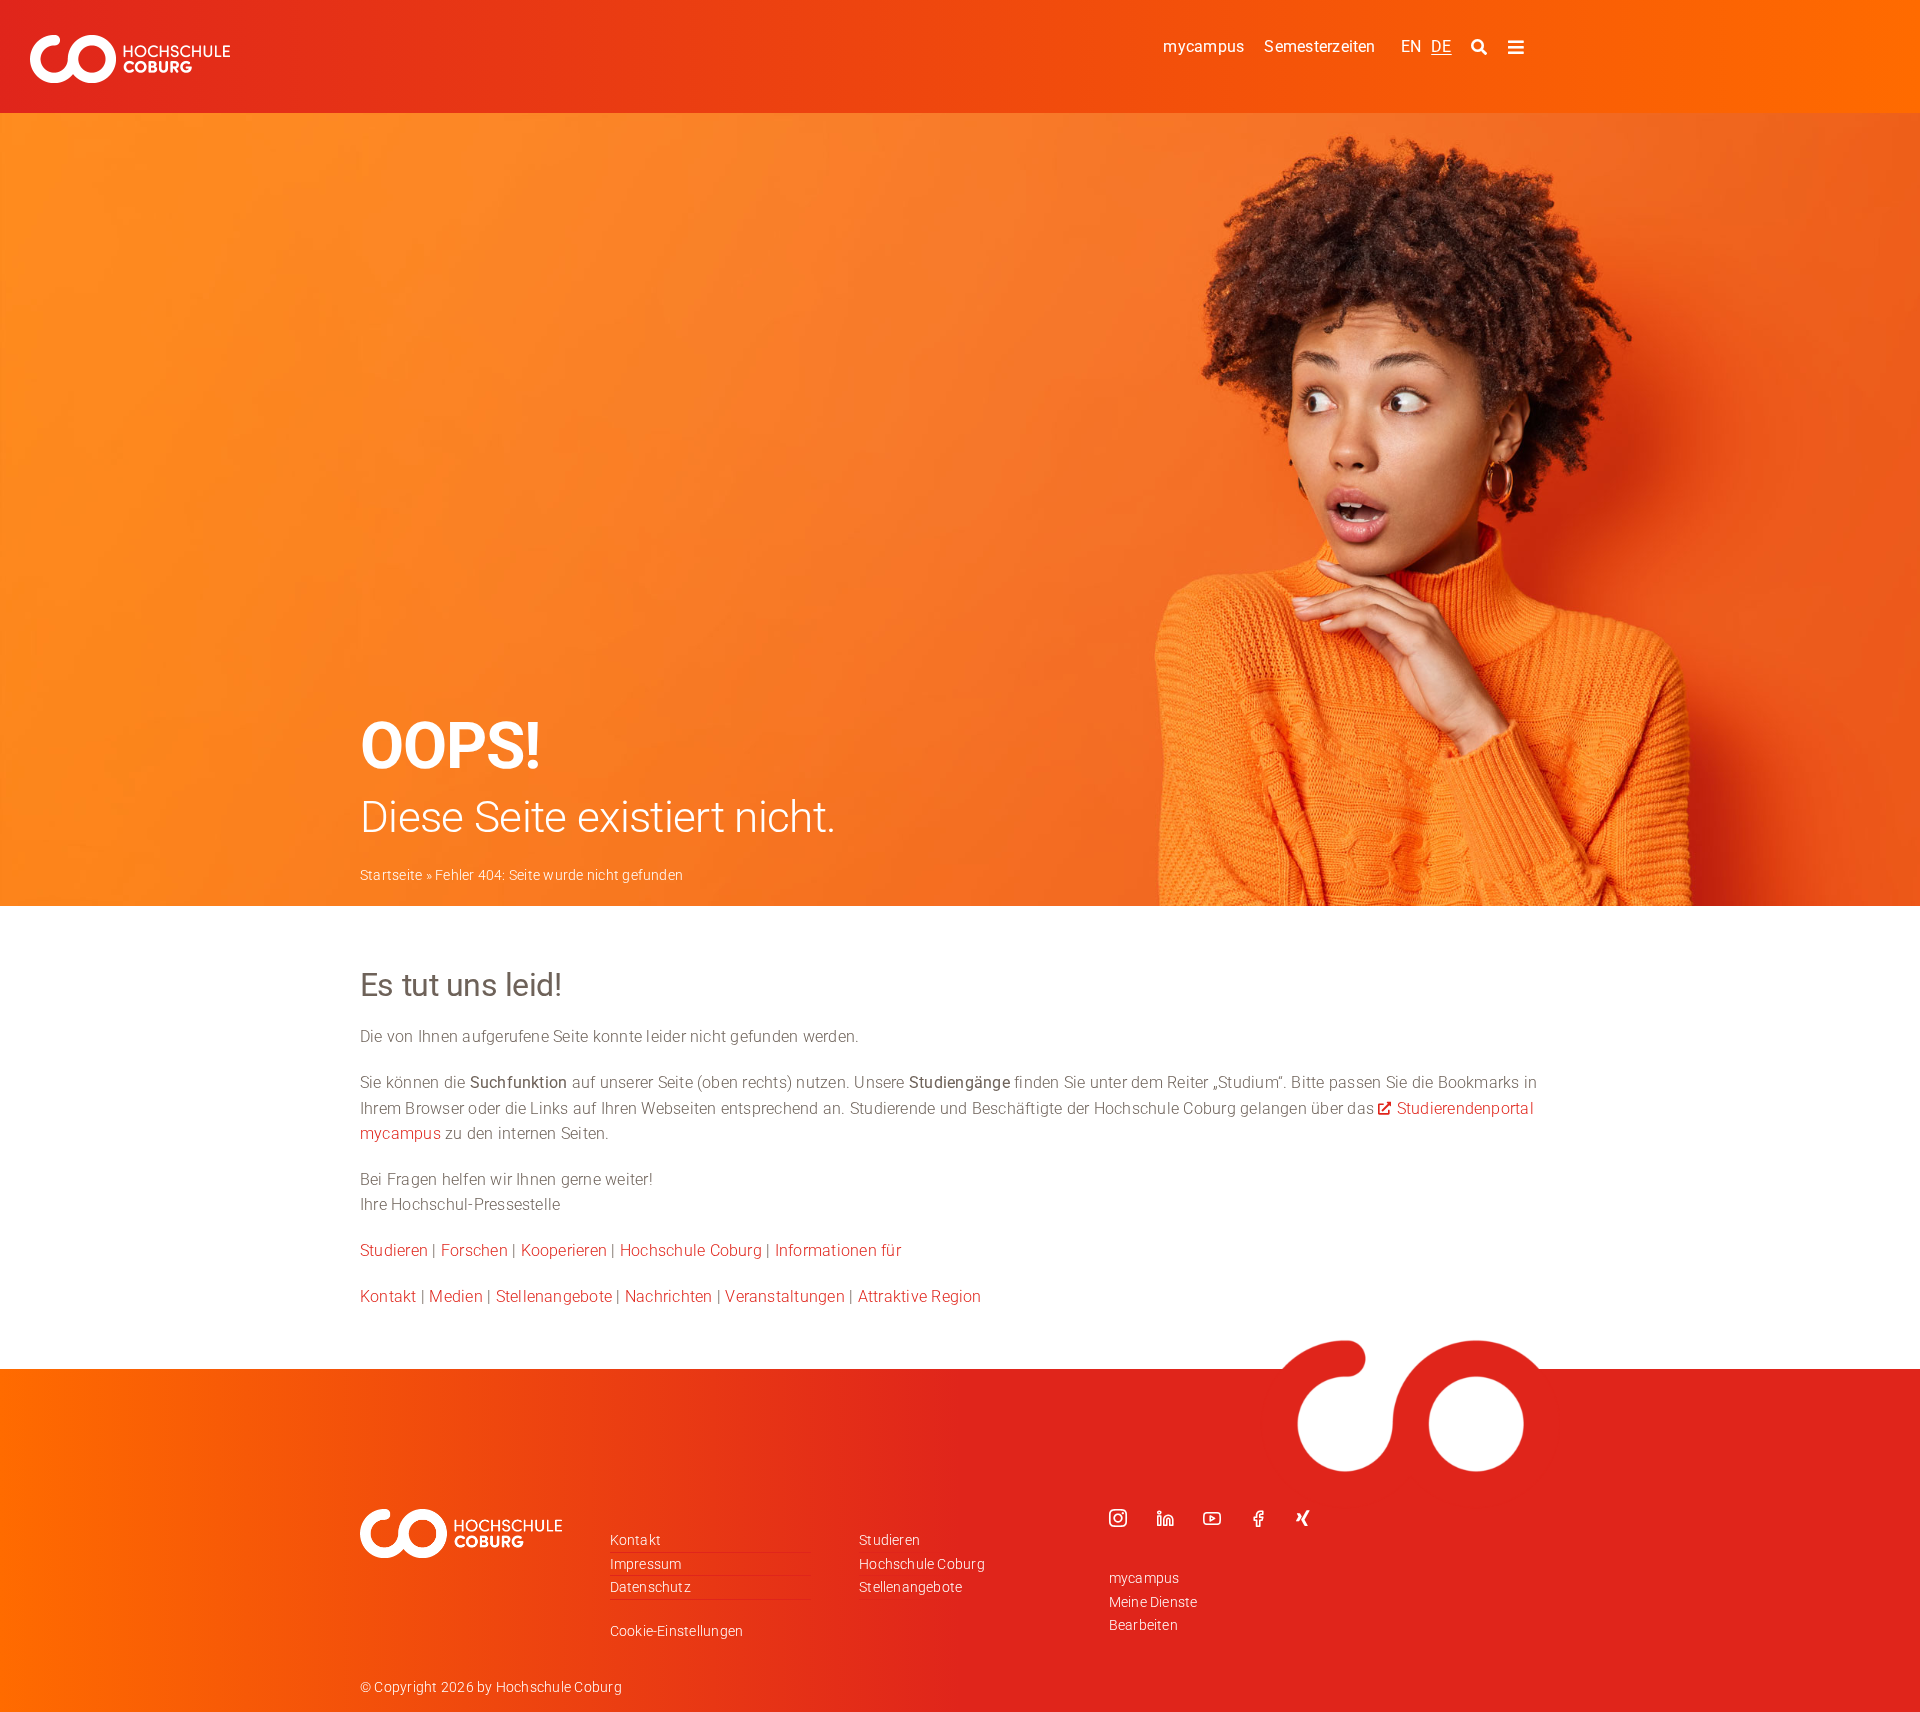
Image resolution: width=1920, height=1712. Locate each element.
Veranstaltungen (785, 1296)
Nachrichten (669, 1296)
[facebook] (1258, 1518)
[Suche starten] (1481, 48)
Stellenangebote (554, 1296)
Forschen (474, 1250)
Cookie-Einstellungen (677, 1631)
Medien (455, 1296)
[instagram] (1118, 1518)
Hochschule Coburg (691, 1250)
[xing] (1303, 1518)
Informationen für (838, 1250)
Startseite (391, 875)
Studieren (394, 1250)
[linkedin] (1165, 1518)
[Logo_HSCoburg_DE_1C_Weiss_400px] (130, 42)
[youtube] (1212, 1518)
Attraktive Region (920, 1296)
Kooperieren (564, 1250)
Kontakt (388, 1296)
